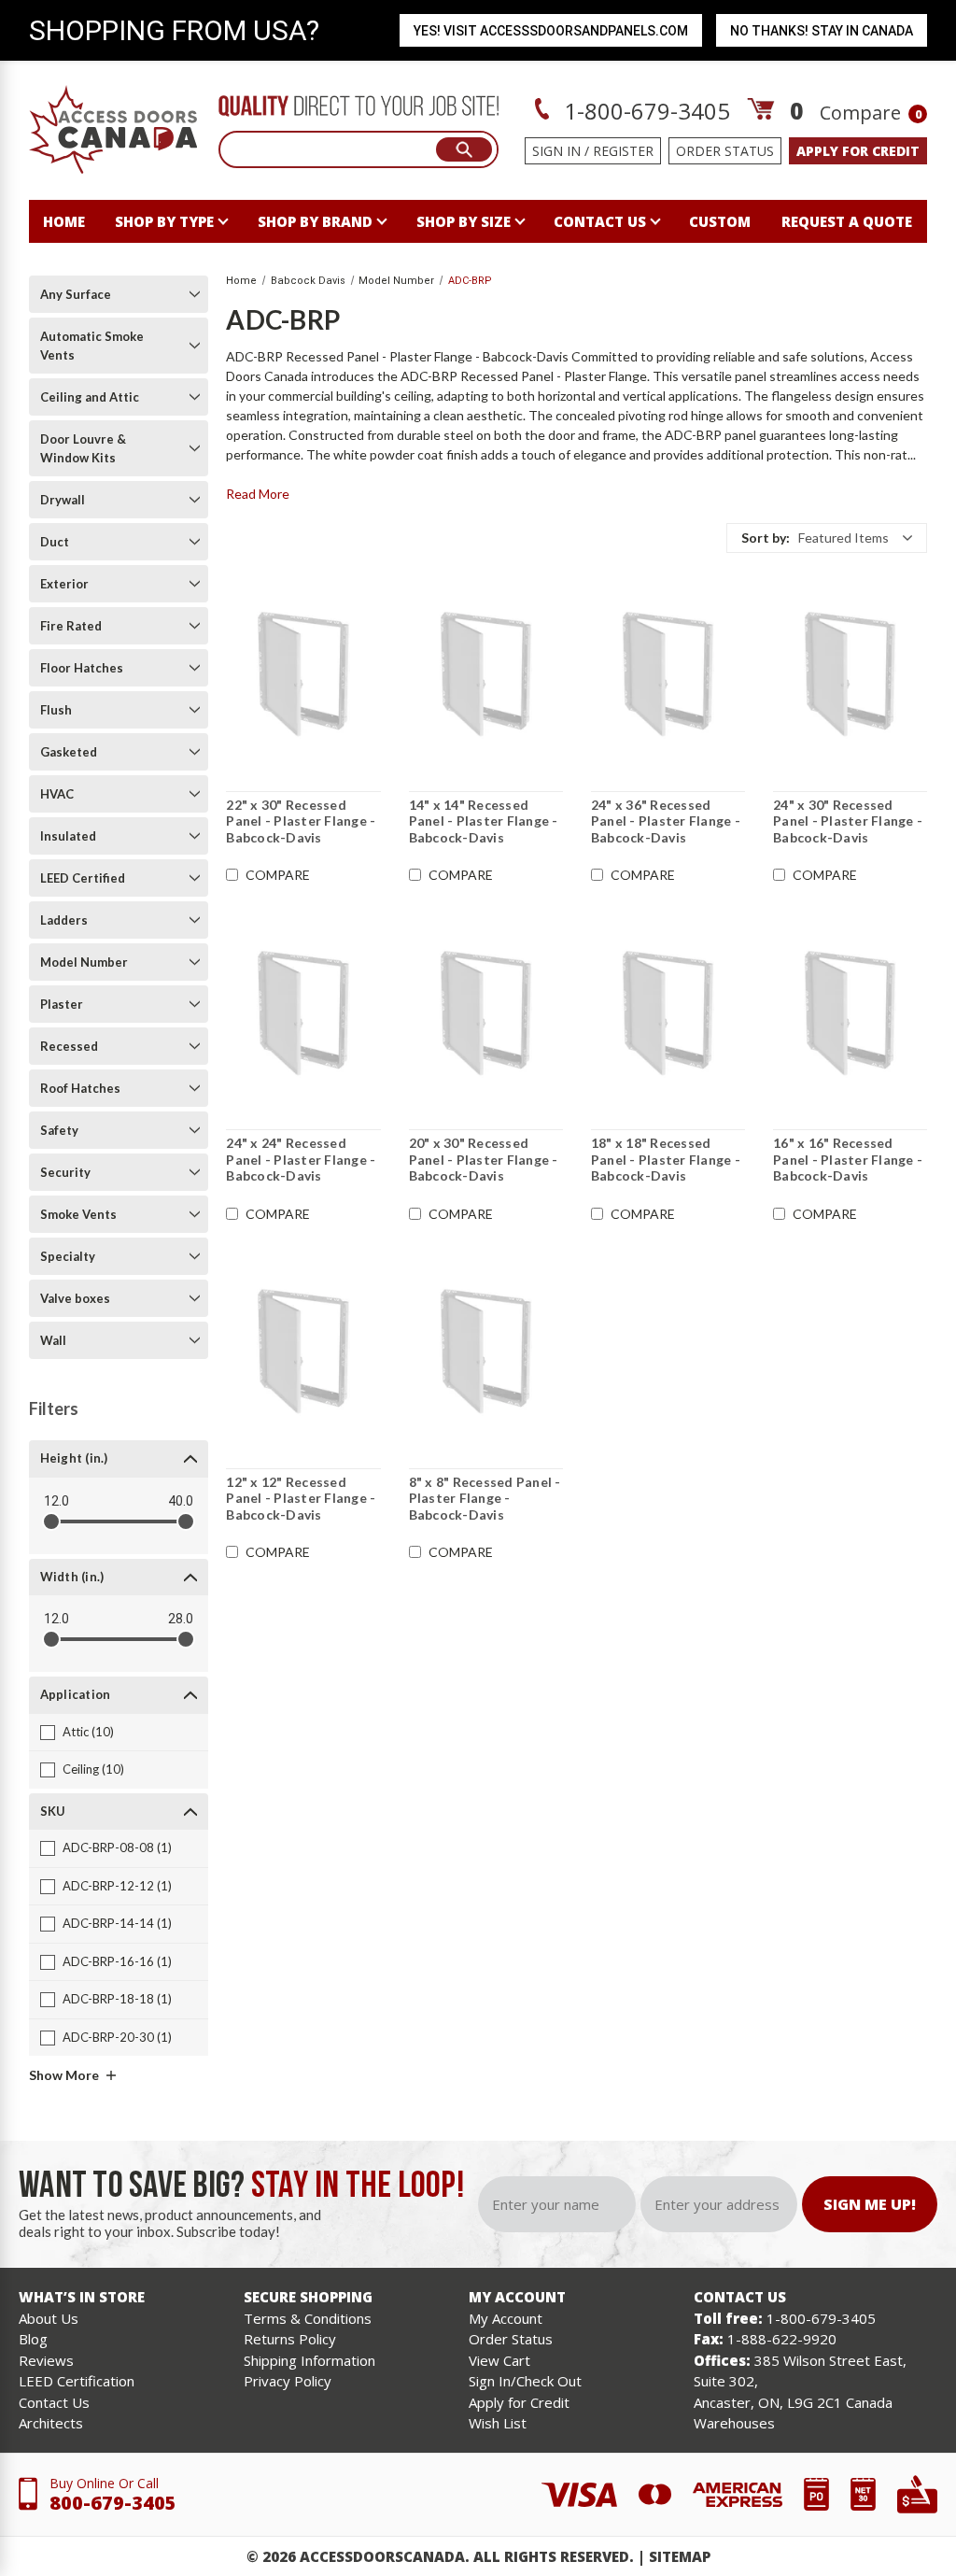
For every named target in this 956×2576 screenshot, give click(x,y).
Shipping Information (309, 2360)
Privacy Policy (288, 2381)
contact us (600, 221)
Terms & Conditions (308, 2318)
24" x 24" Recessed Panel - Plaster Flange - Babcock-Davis (301, 1159)
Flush (56, 710)
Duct (55, 542)
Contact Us (54, 2402)
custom (720, 221)
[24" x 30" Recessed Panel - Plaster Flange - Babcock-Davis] (850, 674)
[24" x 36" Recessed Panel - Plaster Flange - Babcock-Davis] (668, 674)
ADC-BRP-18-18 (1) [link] (117, 1999)
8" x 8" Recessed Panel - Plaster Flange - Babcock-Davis (485, 1498)
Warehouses (734, 2423)
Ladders (64, 920)
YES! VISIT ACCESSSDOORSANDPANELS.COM (551, 31)
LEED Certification (77, 2381)
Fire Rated (71, 626)
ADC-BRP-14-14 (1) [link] (117, 1923)
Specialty (68, 1256)
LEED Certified (83, 878)
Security (65, 1172)
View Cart (499, 2360)
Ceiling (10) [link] (93, 1769)
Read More (258, 494)
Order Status (725, 151)
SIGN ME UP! (870, 2204)
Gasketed (69, 752)
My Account (506, 2318)
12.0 (56, 1501)
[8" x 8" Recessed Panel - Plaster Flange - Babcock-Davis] (486, 1352)
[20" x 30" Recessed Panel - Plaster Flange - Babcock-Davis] (486, 1012)
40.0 (181, 1501)
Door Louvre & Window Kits (83, 448)
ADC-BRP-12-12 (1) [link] (117, 1886)
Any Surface (76, 294)
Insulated (68, 836)
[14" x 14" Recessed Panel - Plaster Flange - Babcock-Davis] (486, 674)
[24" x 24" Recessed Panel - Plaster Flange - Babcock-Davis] (303, 1012)
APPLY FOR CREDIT (858, 151)
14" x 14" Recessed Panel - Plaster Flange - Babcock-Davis (484, 821)
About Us (49, 2318)
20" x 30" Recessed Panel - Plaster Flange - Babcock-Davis (484, 1159)
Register (623, 151)
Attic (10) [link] (88, 1732)
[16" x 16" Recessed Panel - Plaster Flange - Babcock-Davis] (850, 1012)
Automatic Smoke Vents (92, 346)
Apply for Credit (519, 2402)
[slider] (51, 1522)
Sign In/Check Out (525, 2381)
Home (64, 221)
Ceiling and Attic (90, 397)
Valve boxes (75, 1298)
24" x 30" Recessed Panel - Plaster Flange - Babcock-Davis (848, 821)
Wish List (498, 2423)
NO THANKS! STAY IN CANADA (822, 31)
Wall (53, 1340)
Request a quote (847, 221)
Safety (59, 1130)
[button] (827, 538)
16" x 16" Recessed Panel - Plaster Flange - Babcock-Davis (848, 1159)
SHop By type (164, 221)
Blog (33, 2339)
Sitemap (680, 2556)
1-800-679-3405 (644, 111)
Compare (871, 113)
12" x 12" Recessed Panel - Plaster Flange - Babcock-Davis (301, 1498)
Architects (51, 2423)
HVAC (57, 794)
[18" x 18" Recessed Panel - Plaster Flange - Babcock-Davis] (668, 1012)
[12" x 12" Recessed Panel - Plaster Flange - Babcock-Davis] (303, 1352)
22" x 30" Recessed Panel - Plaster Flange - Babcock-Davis (301, 821)
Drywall (63, 500)
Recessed (69, 1046)
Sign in (556, 151)
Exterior (64, 584)
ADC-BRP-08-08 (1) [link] (117, 1847)
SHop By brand (315, 221)
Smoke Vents (78, 1214)
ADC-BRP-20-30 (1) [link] (117, 2037)
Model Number (84, 962)
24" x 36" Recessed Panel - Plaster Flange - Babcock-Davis (666, 821)
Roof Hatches (80, 1088)
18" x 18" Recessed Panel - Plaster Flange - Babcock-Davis (666, 1159)
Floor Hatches (82, 668)
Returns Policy (290, 2339)
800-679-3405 (113, 2503)
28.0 (181, 1619)
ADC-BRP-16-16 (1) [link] (117, 1961)
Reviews (46, 2360)
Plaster (62, 1004)
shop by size (464, 221)
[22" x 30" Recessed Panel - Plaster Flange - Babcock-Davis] (303, 674)
